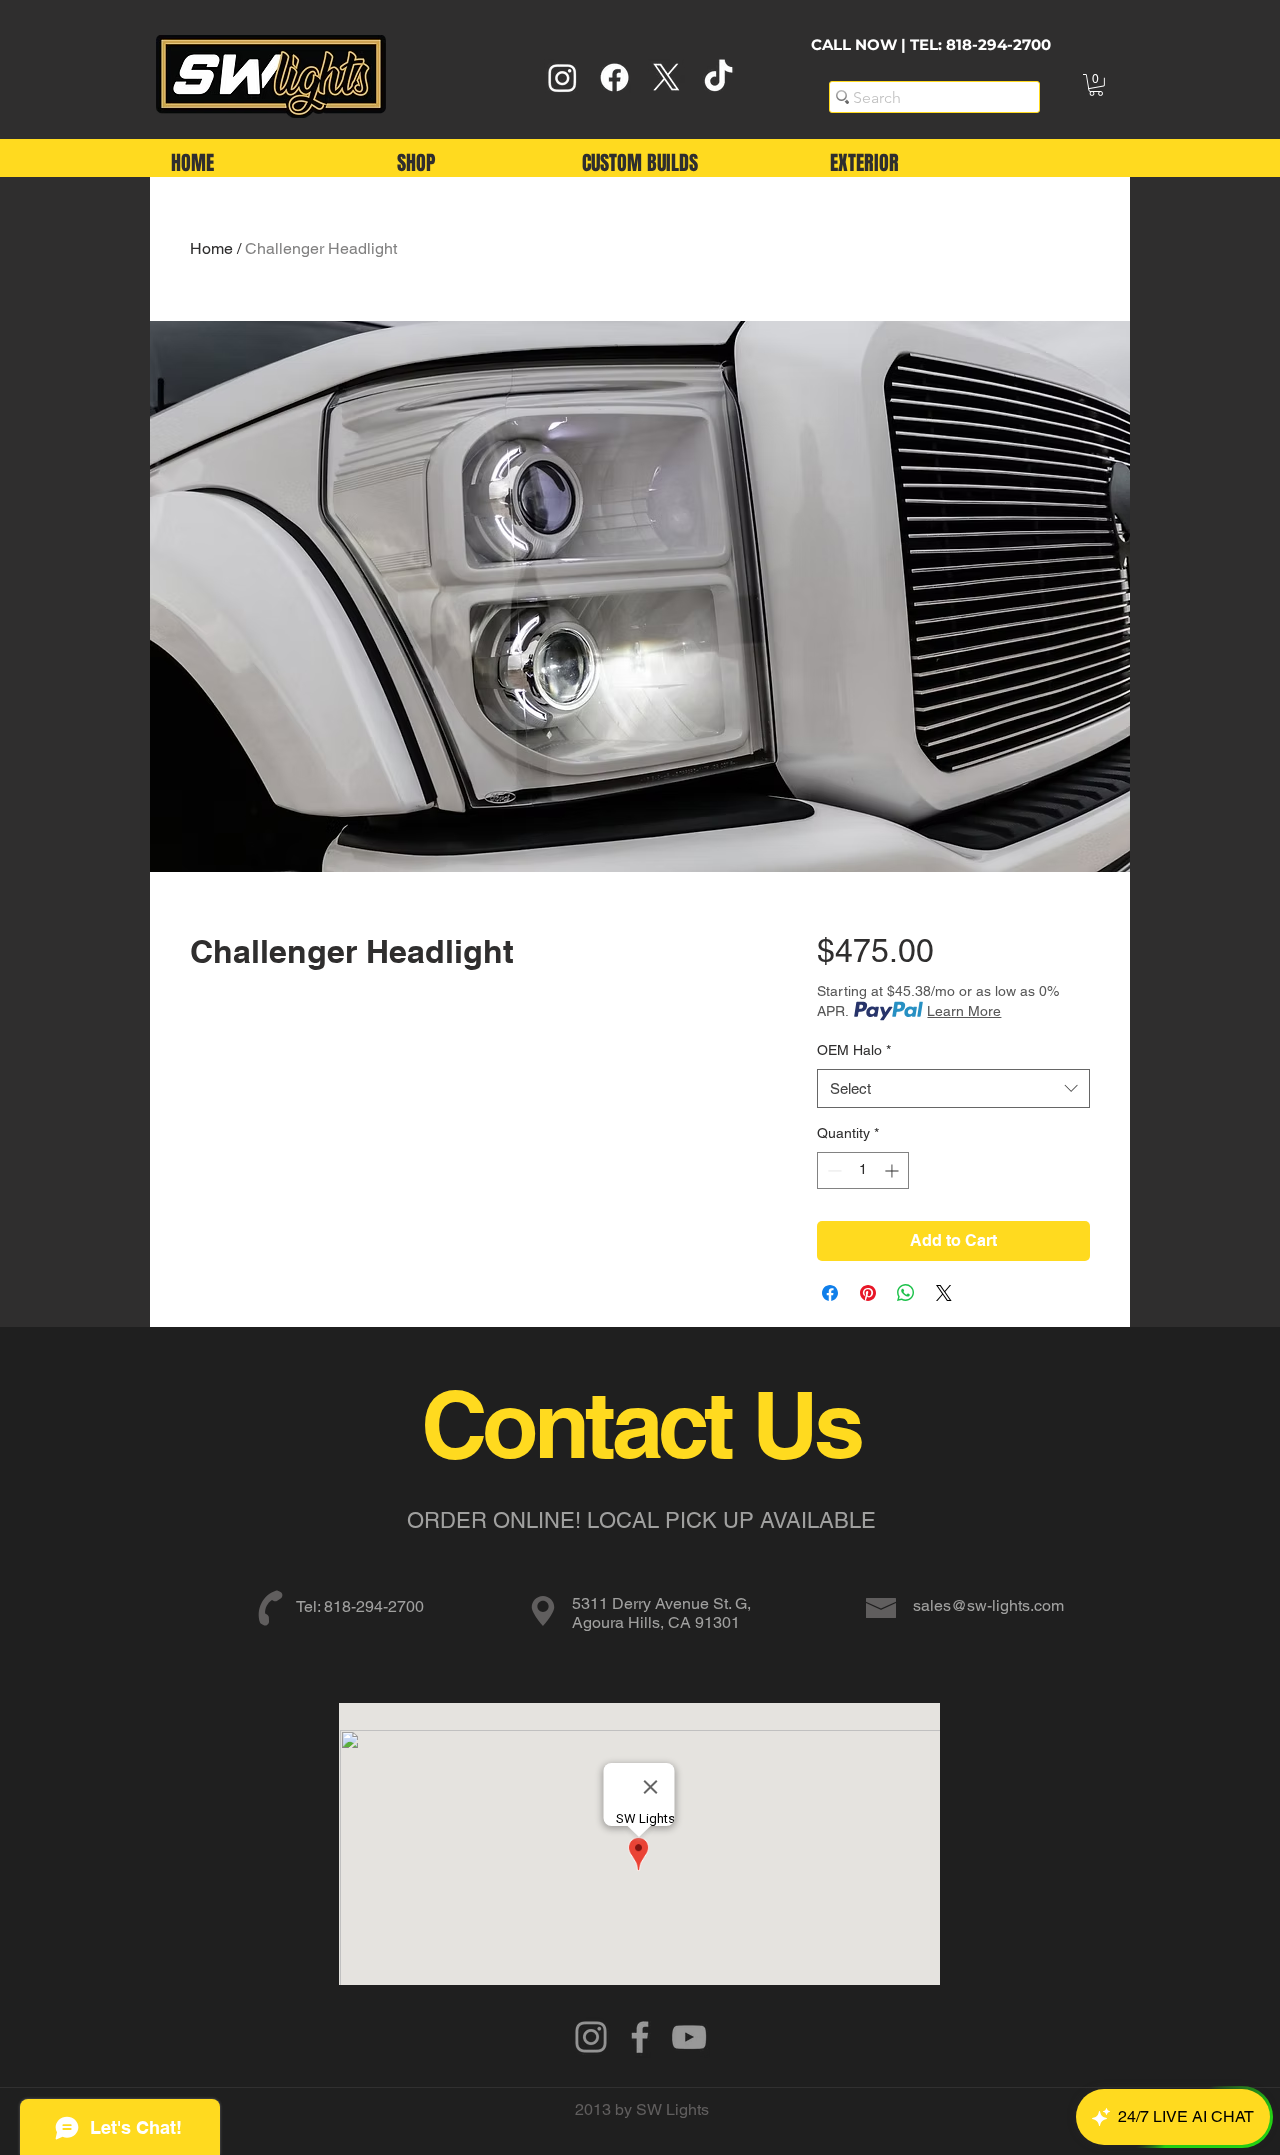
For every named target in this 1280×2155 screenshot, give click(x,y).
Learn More (964, 1011)
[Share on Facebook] (830, 1293)
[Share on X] (944, 1293)
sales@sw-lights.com (988, 1605)
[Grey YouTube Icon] (689, 2037)
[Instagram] (562, 77)
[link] (1096, 85)
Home (211, 248)
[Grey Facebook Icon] (640, 2037)
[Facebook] (614, 77)
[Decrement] (832, 1170)
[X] (666, 77)
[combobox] (953, 1088)
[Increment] (893, 1170)
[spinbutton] (863, 1170)
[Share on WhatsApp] (906, 1293)
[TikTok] (718, 77)
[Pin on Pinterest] (868, 1293)
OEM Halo (854, 1050)
